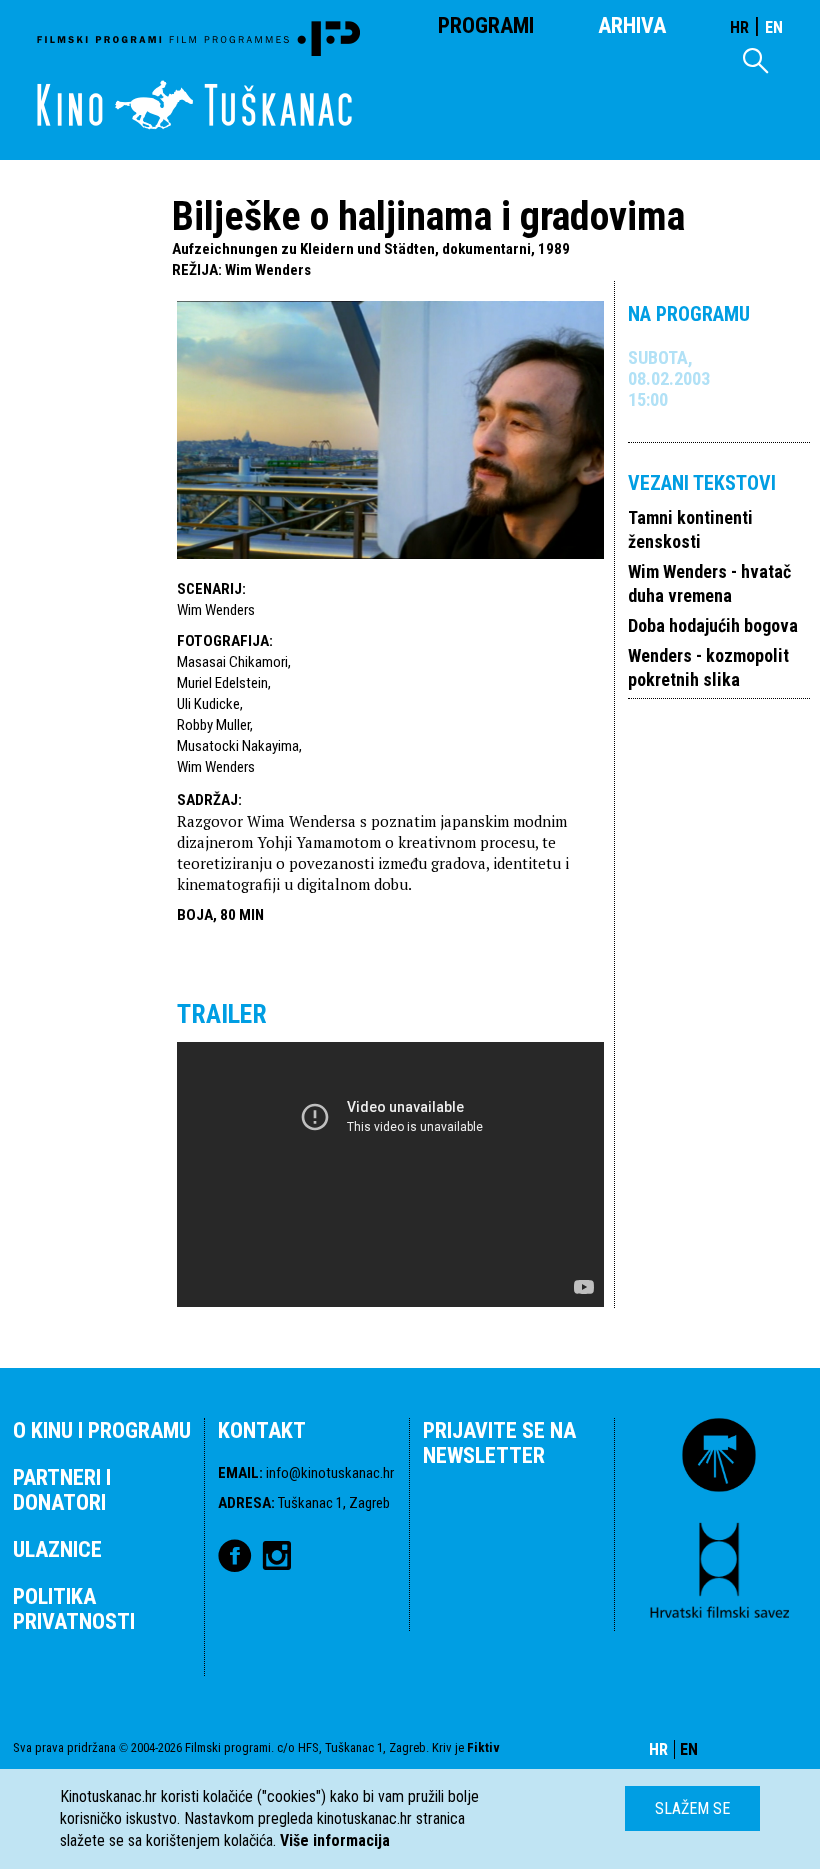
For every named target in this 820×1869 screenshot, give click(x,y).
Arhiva (632, 25)
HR (739, 27)
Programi (486, 25)
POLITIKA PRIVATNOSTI (74, 1609)
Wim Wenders (268, 270)
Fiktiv (483, 1747)
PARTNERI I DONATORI (62, 1490)
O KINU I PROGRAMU (102, 1430)
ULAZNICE (57, 1549)
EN (774, 27)
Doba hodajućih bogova (713, 625)
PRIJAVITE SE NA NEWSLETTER (499, 1443)
